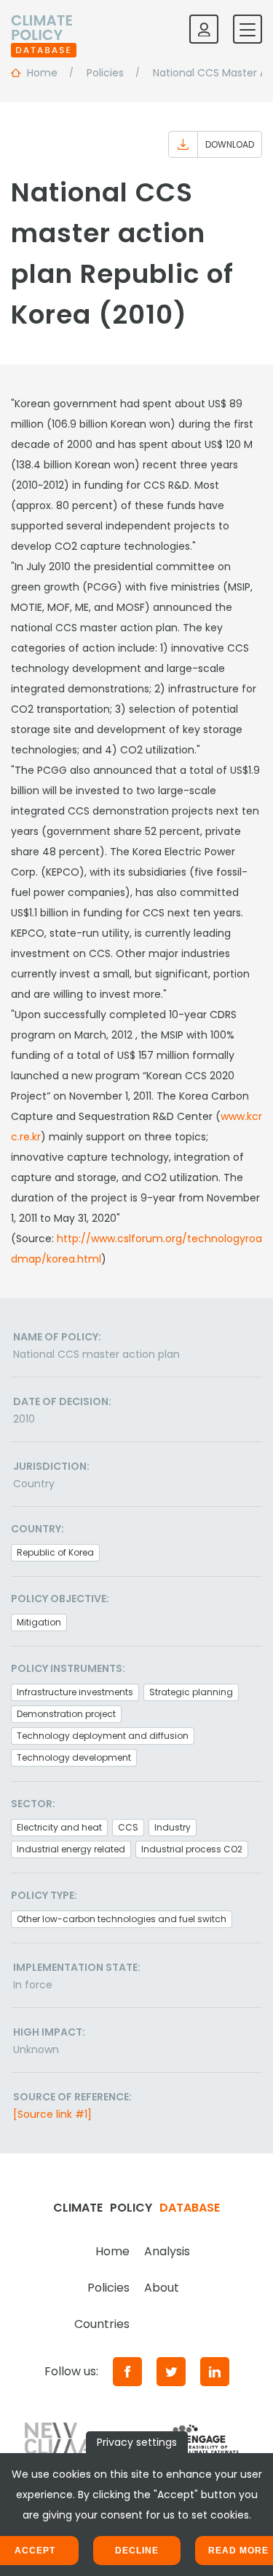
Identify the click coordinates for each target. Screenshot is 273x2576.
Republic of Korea (55, 1552)
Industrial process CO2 (192, 1849)
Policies (108, 2288)
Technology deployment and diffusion (103, 1736)
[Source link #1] (52, 2114)
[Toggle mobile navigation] (248, 29)
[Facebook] (127, 2372)
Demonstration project (66, 1714)
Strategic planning (191, 1692)
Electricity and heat (59, 1827)
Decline (137, 2551)
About (162, 2288)
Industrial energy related (71, 1849)
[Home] (44, 29)
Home (112, 2251)
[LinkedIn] (215, 2372)
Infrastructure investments (75, 1692)
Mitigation (39, 1622)
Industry (173, 1827)
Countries (102, 2324)
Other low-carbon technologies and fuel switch (122, 1919)
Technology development (74, 1757)
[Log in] (204, 29)
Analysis (167, 2251)
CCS (128, 1827)
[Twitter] (171, 2372)
